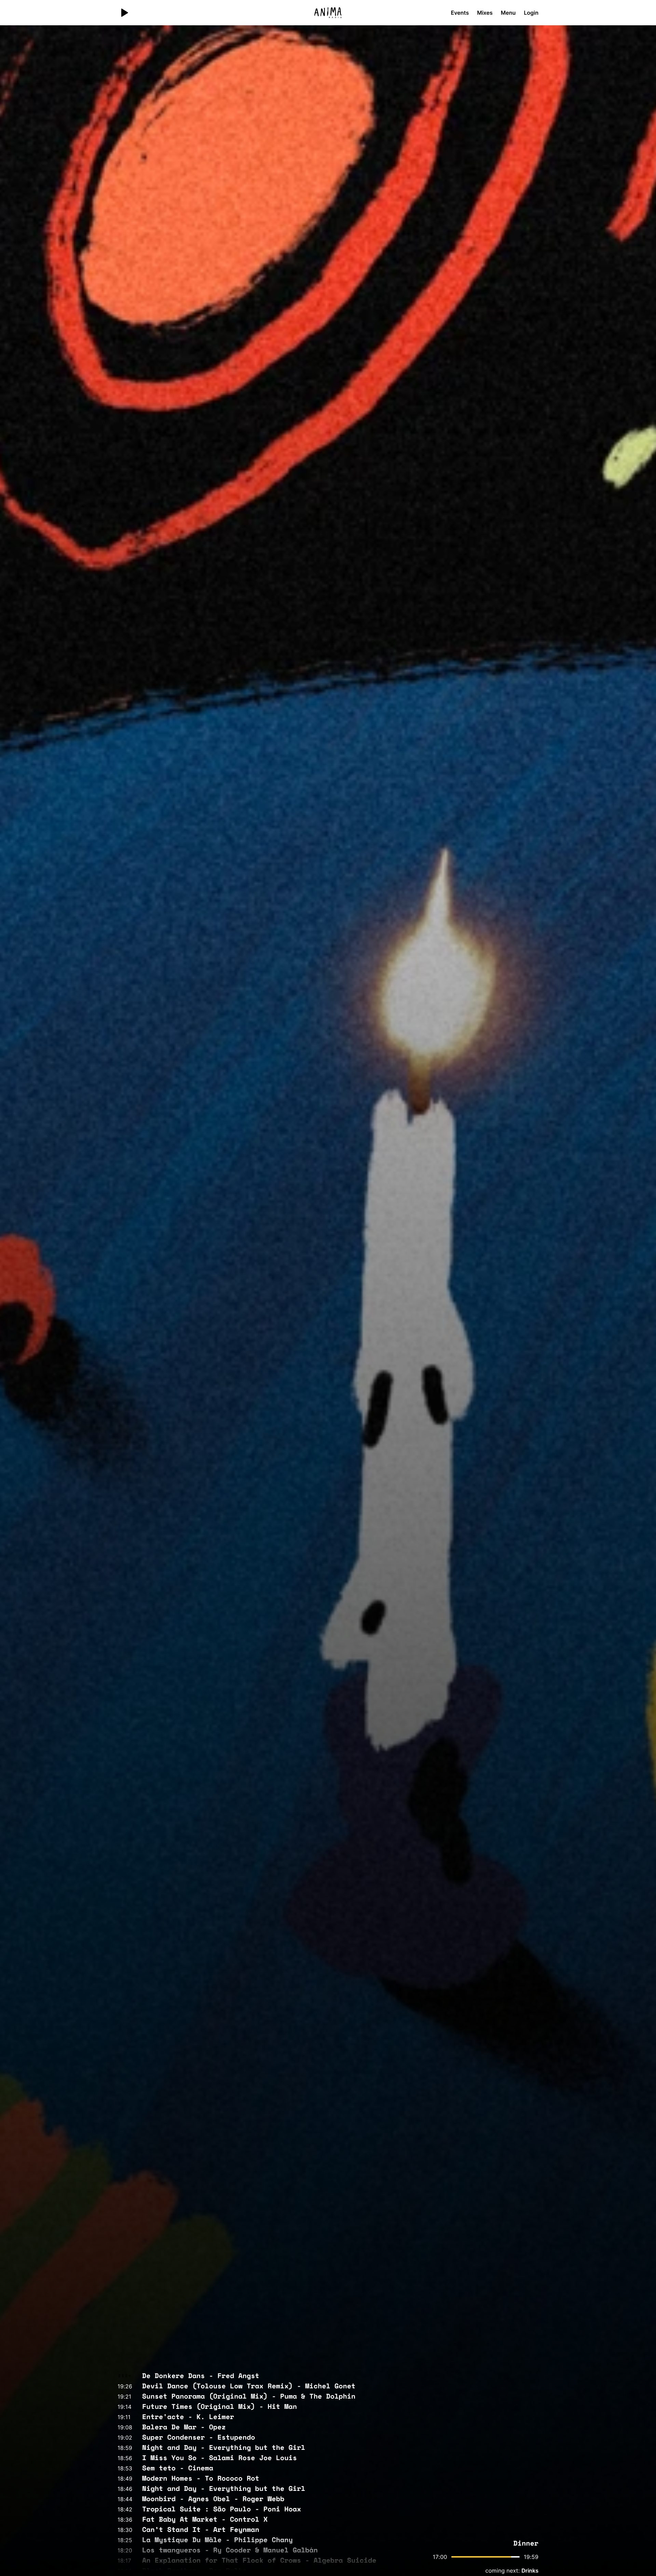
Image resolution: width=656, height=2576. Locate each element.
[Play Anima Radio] (124, 13)
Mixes (485, 13)
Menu (508, 13)
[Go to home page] (328, 13)
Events (460, 13)
